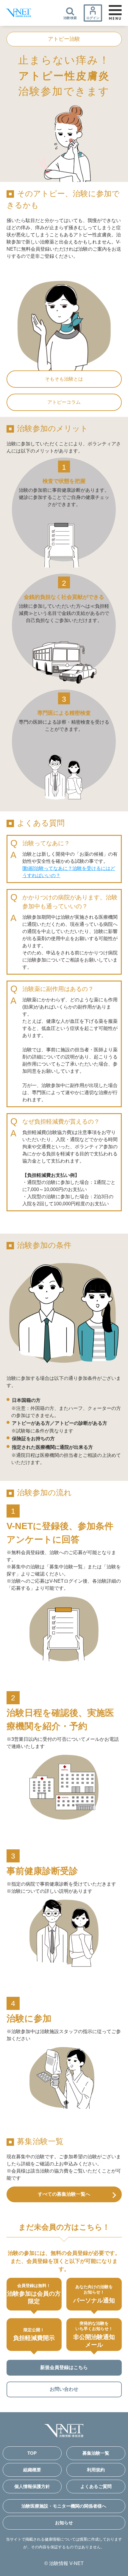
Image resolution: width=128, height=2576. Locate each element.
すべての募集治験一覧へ (64, 2194)
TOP (32, 2453)
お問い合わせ (64, 2389)
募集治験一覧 (96, 2453)
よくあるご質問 (96, 2486)
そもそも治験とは (64, 379)
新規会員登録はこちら (64, 2367)
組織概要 (32, 2470)
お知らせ (64, 2523)
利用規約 (96, 2470)
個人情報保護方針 (32, 2486)
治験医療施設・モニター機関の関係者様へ (64, 2506)
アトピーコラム (64, 402)
